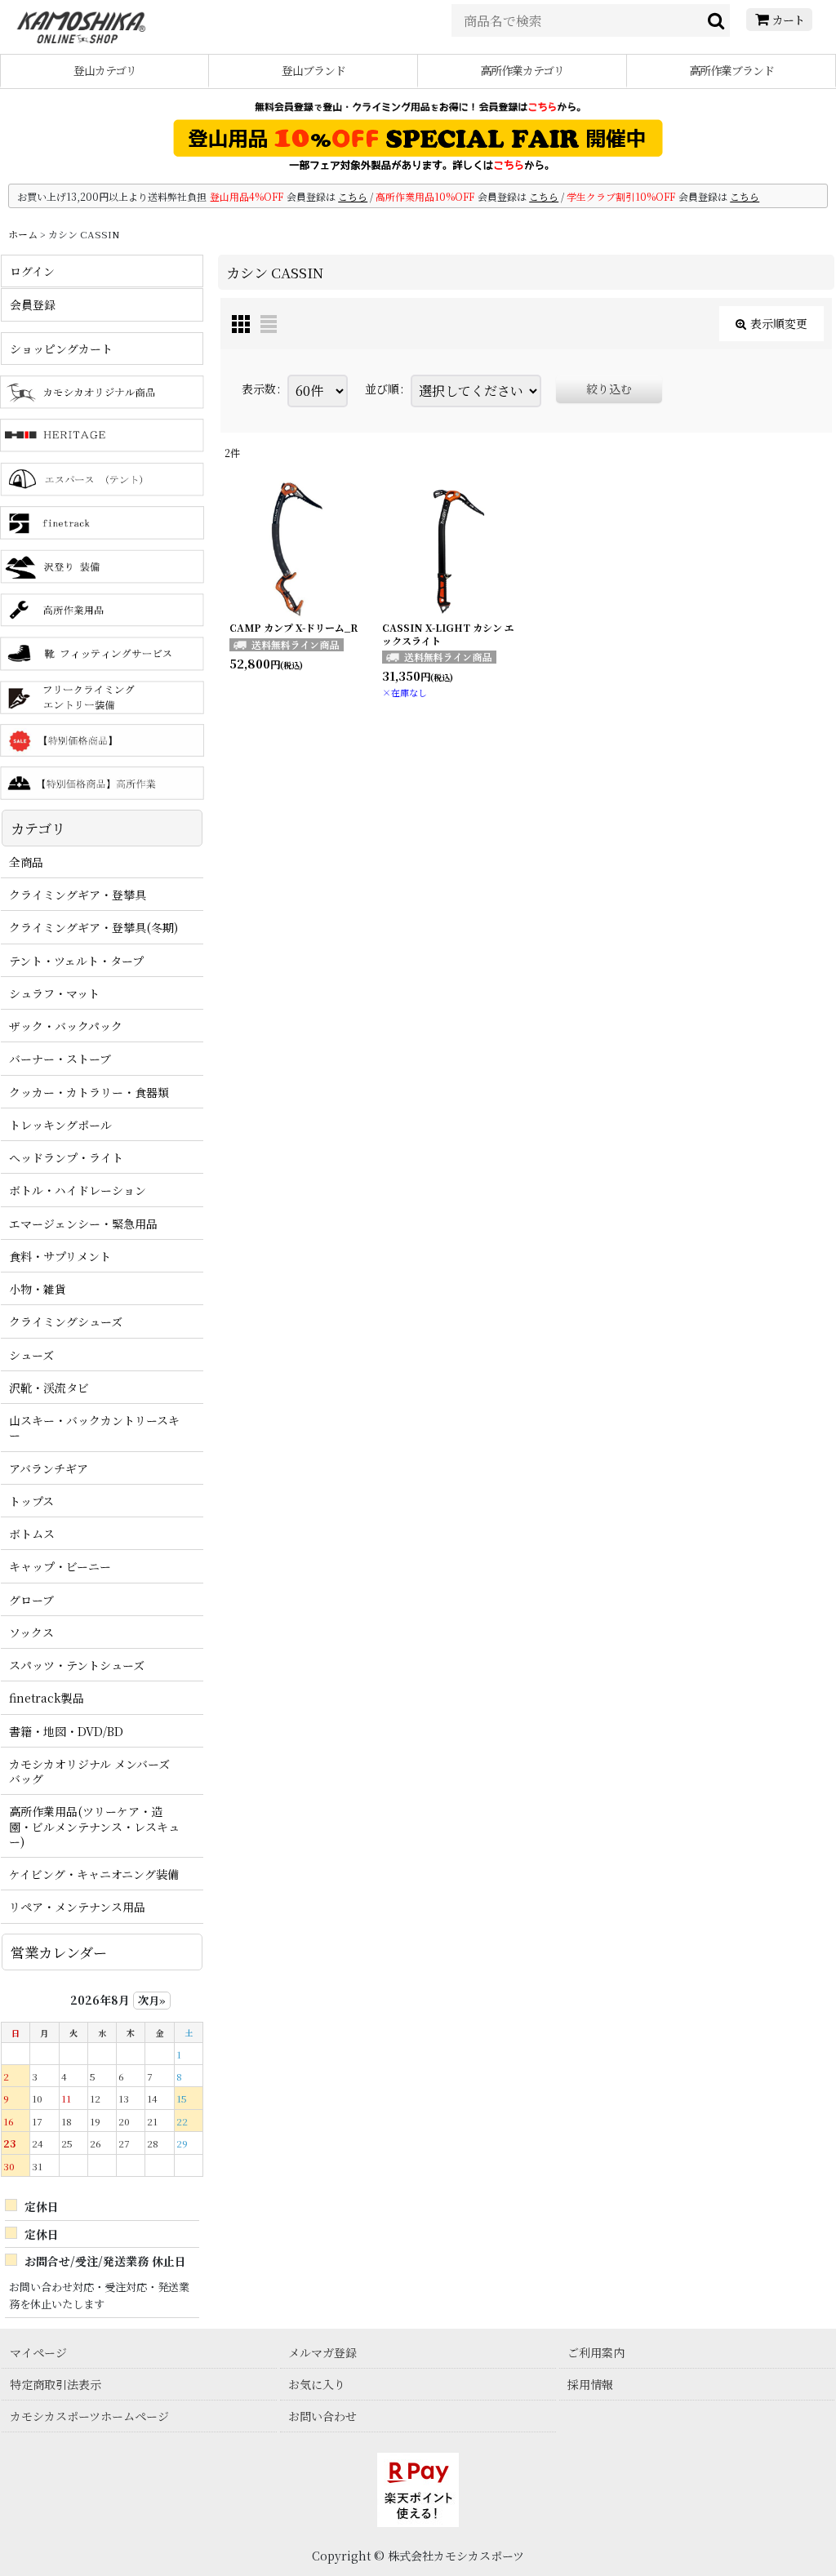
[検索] (717, 20)
